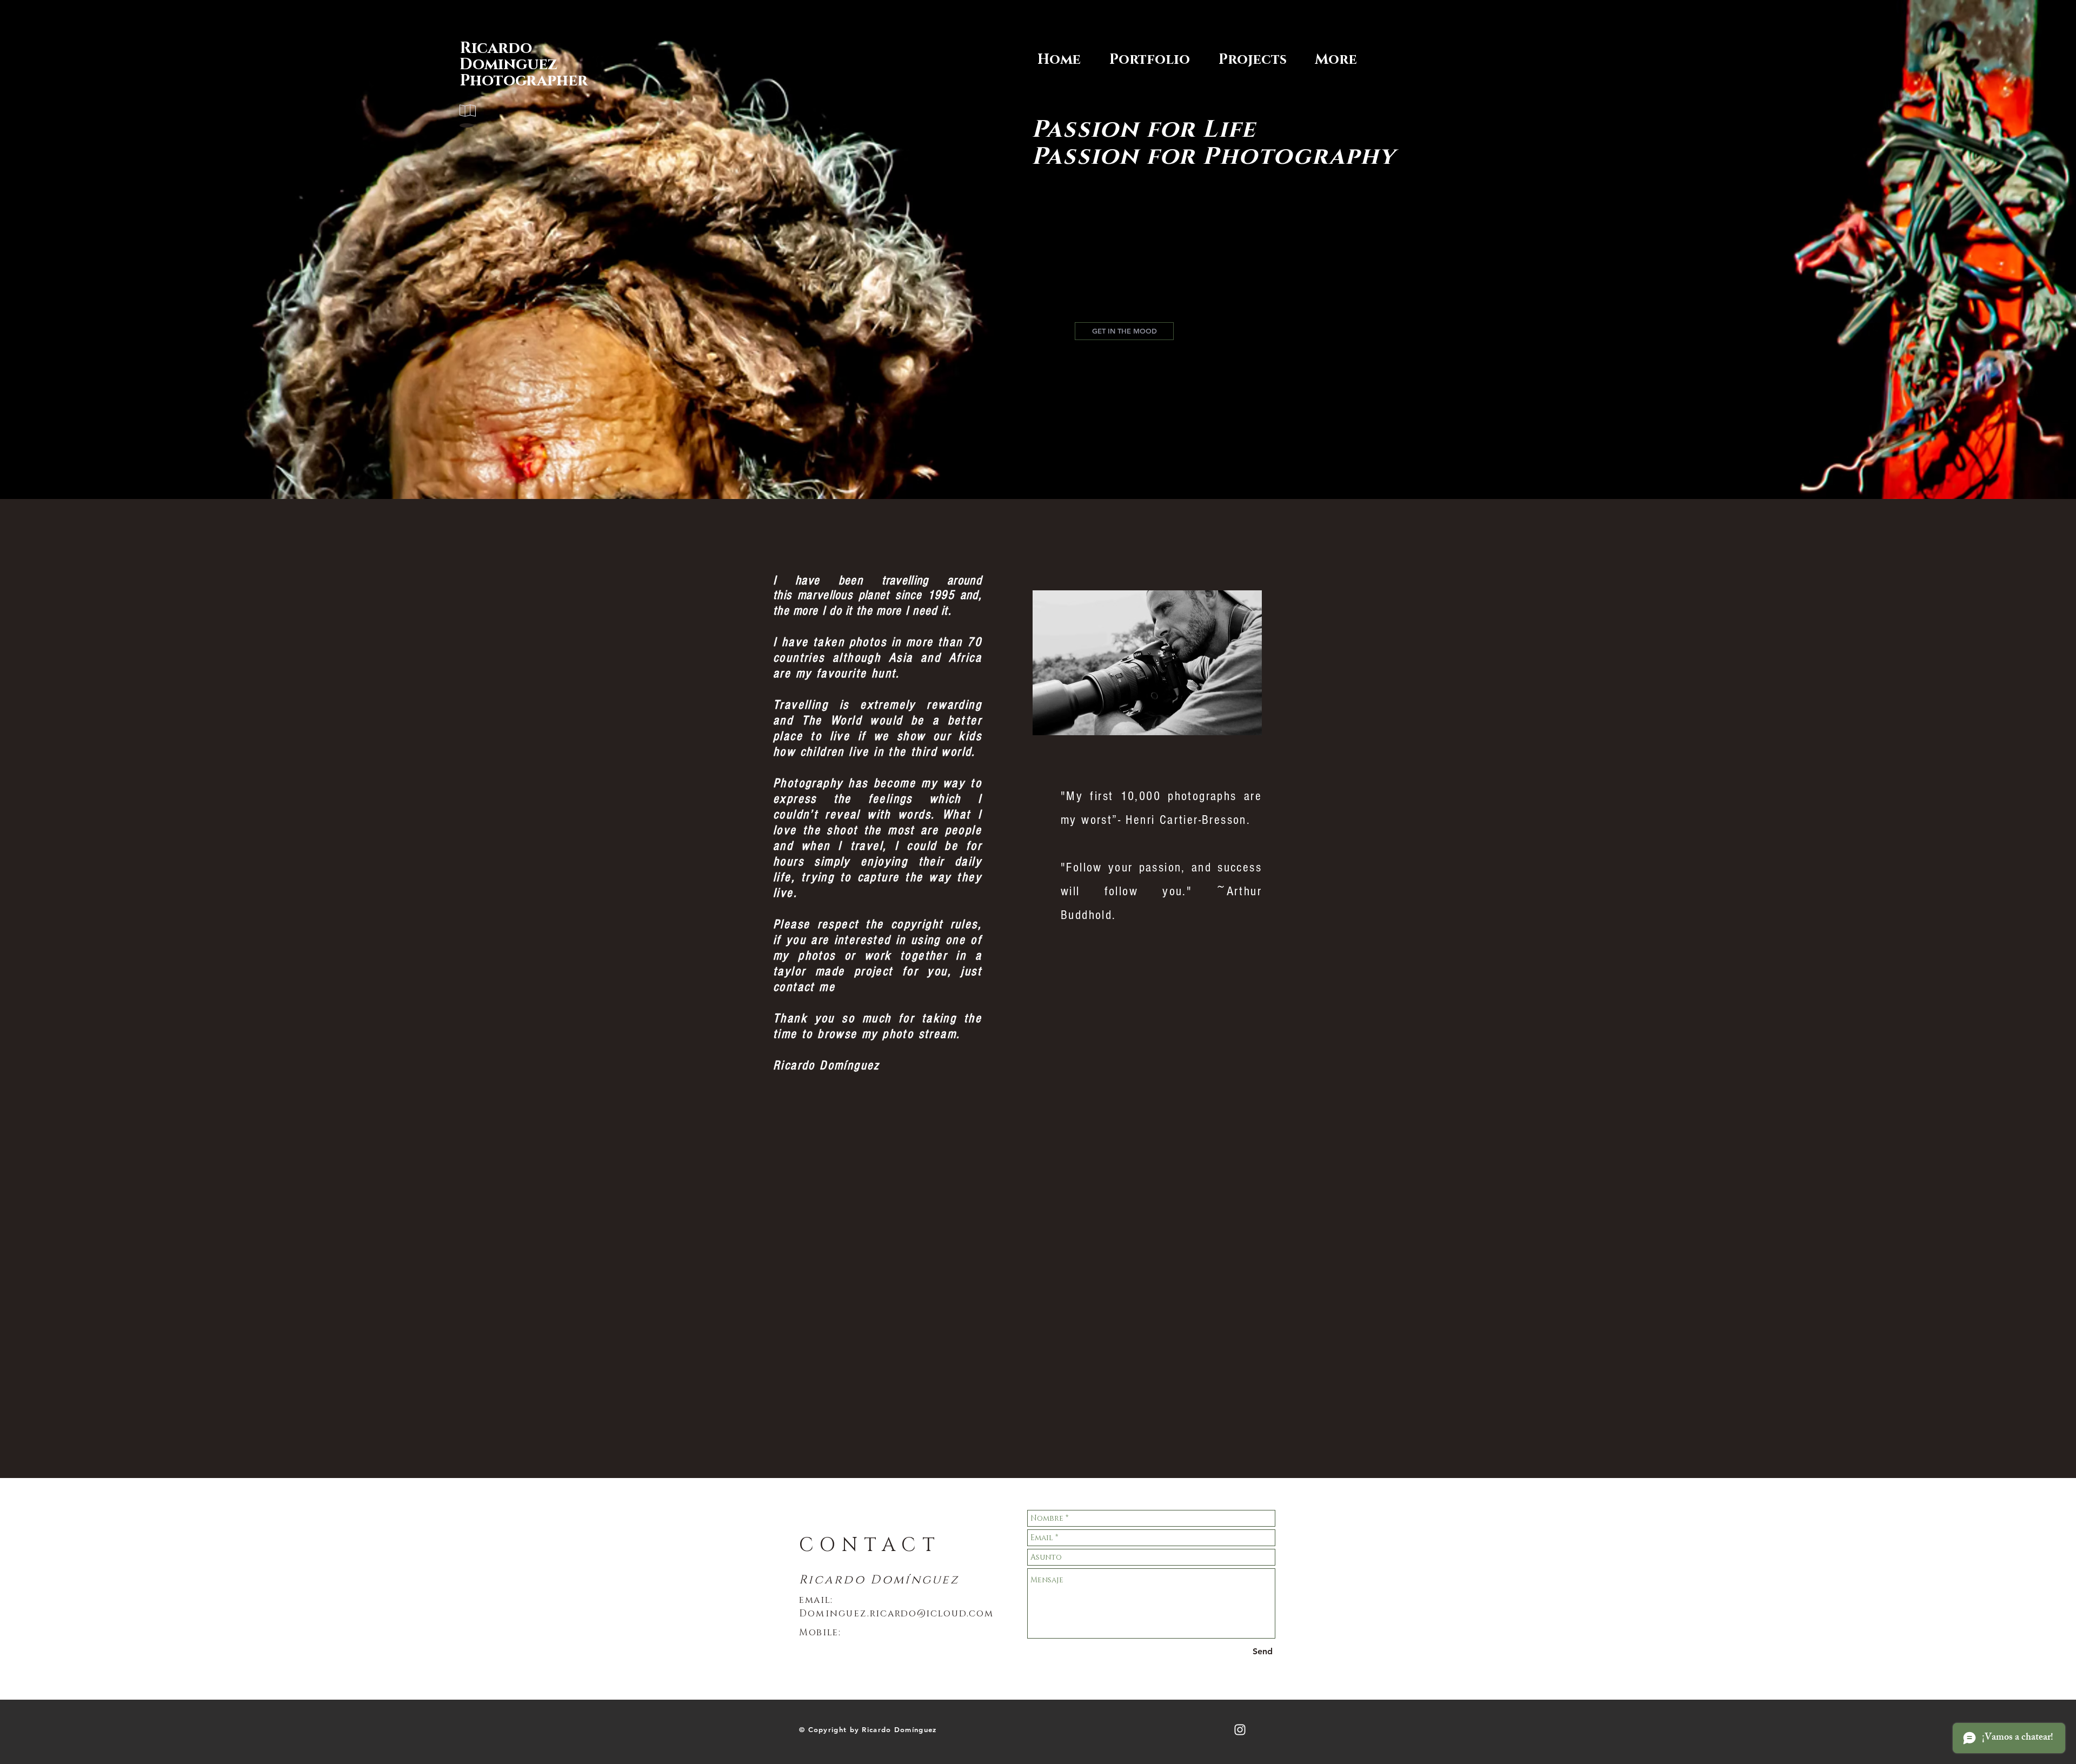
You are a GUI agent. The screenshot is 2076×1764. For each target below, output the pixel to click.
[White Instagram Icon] (1240, 1730)
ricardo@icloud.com (932, 1613)
